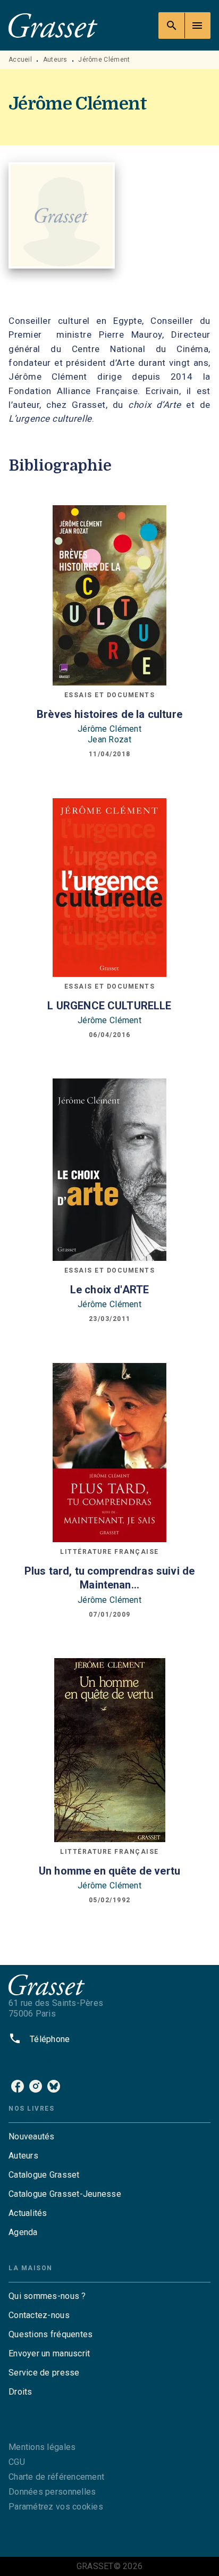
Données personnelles (52, 2492)
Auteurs (55, 60)
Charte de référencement (56, 2477)
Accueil (20, 60)
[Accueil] (53, 25)
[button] (109, 2137)
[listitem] (18, 2086)
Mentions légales (42, 2447)
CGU (17, 2462)
